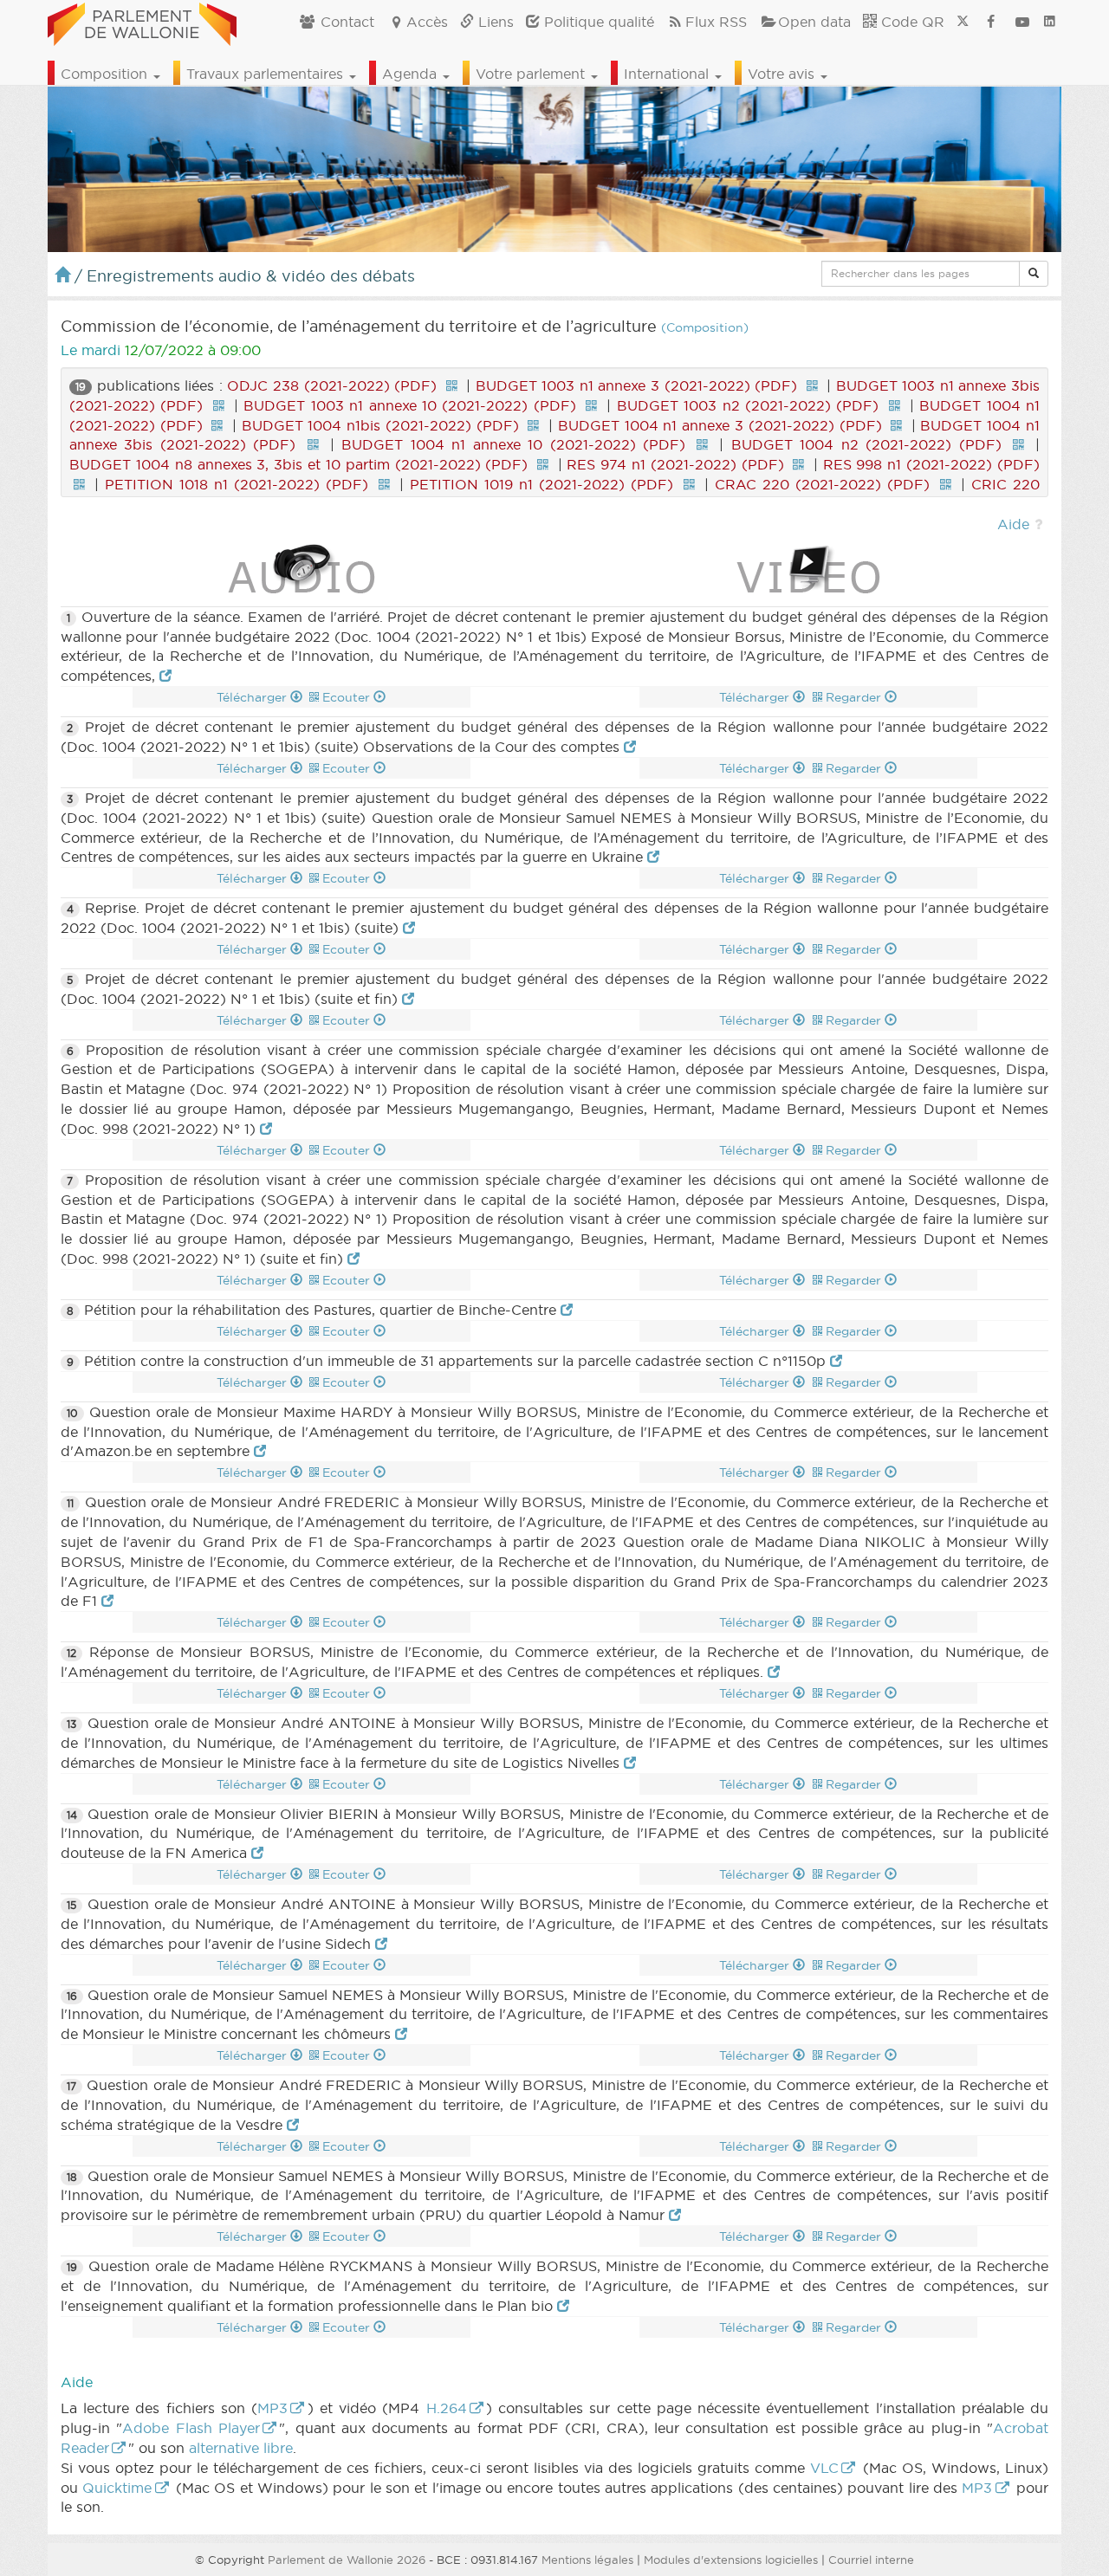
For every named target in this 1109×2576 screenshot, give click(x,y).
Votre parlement (532, 74)
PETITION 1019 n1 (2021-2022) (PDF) (542, 484)
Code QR (911, 22)
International (668, 74)
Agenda (412, 74)
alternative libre (241, 2448)
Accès (427, 22)
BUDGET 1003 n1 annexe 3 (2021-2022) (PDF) (637, 385)
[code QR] (451, 385)
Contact (345, 22)
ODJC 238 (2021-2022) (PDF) (332, 385)
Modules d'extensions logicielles (731, 2560)
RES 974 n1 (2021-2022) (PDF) (675, 464)
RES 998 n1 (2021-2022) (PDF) (931, 464)
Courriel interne (871, 2560)
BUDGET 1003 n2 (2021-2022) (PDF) (748, 405)
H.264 (447, 2408)
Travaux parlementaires (267, 74)
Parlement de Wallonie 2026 (347, 2560)
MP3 (272, 2408)
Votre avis (783, 74)
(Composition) (705, 328)
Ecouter (348, 697)
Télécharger (253, 697)
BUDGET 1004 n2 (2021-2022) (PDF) (866, 444)
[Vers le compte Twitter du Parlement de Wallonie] (963, 22)
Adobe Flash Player (191, 2428)
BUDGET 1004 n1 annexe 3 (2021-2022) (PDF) (720, 425)
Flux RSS (716, 22)
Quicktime (117, 2488)
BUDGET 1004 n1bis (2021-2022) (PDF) (380, 425)
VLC (824, 2468)
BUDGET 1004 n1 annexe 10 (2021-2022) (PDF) (513, 444)
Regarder (855, 697)
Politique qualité (597, 22)
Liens (494, 22)
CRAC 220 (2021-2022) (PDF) (822, 484)
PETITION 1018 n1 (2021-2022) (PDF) (237, 484)
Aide (1013, 524)
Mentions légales (587, 2560)
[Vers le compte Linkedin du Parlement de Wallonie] (1050, 22)
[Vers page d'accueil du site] (142, 22)
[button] (1034, 274)
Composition (106, 74)
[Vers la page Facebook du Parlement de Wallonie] (991, 22)
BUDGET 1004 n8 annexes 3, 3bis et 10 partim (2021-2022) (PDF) (298, 464)
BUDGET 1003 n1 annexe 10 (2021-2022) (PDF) (410, 405)
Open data (814, 22)
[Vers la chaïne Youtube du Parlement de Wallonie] (1022, 22)
